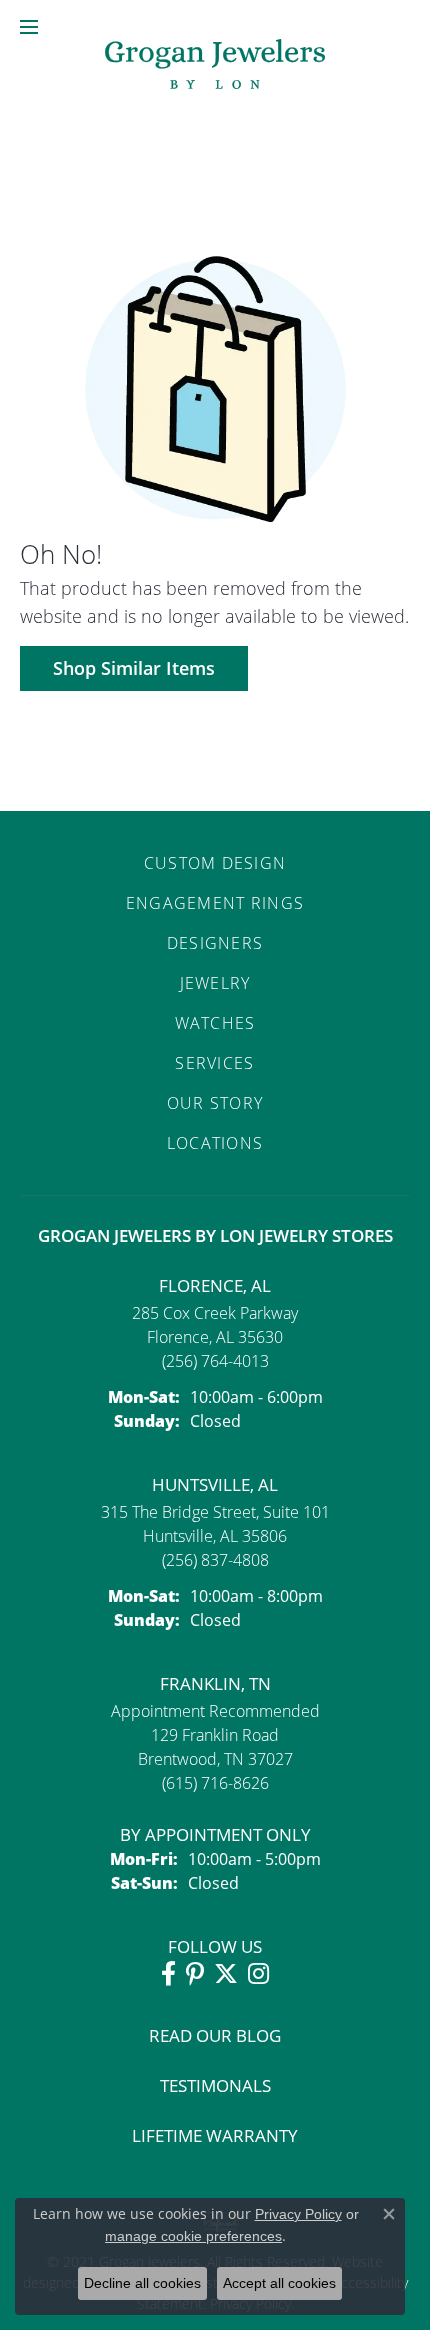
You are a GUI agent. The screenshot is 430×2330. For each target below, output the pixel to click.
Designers (215, 943)
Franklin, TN (215, 1683)
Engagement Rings (215, 903)
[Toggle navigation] (29, 27)
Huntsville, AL (215, 1484)
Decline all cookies (142, 2283)
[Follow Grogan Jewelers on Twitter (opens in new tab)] (226, 1974)
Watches (215, 1023)
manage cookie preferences (193, 2236)
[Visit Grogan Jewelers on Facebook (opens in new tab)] (168, 1974)
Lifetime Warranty (215, 2135)
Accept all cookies (279, 2283)
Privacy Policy (298, 2214)
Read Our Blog (215, 2035)
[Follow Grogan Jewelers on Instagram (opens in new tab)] (258, 1974)
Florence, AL (215, 1285)
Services (214, 1063)
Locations (215, 1143)
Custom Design (215, 863)
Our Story (215, 1103)
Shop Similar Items (134, 668)
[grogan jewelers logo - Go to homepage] (215, 66)
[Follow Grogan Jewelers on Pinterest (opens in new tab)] (195, 1974)
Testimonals (215, 2085)
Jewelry (215, 983)
